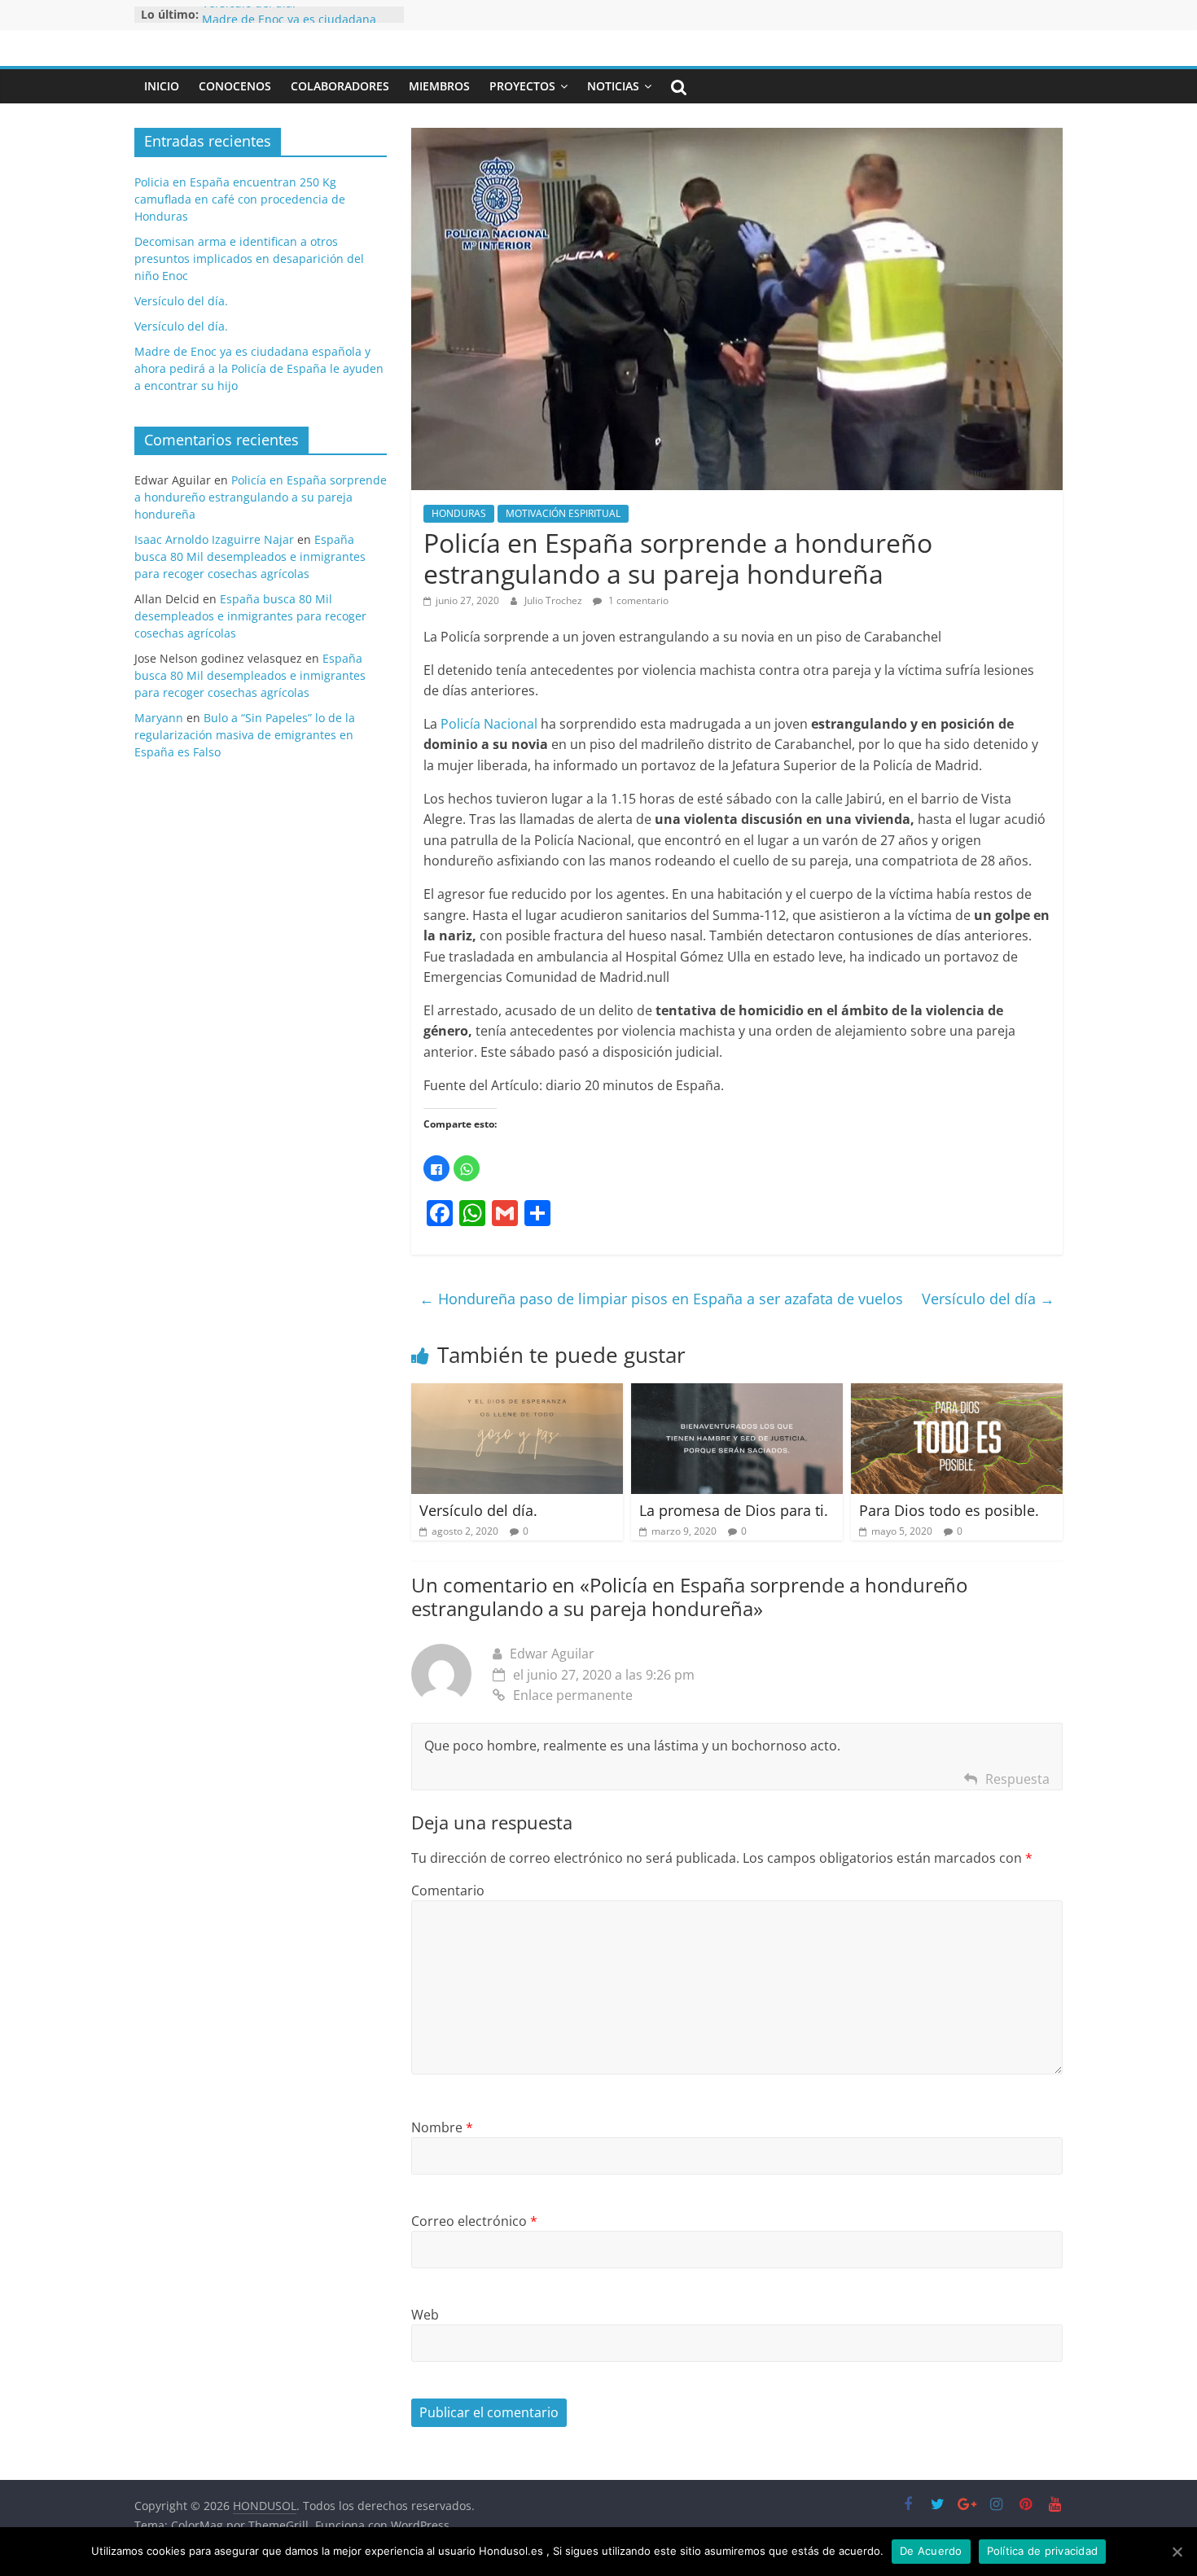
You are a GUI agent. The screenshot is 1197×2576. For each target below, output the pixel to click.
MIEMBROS (439, 86)
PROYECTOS (522, 86)
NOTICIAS (613, 86)
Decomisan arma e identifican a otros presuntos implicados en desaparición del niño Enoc (249, 258)
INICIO (162, 86)
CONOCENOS (235, 86)
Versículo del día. (249, 14)
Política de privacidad (1043, 2551)
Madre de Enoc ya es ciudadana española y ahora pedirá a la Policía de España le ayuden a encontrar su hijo (259, 368)
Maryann (159, 718)
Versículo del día (988, 1299)
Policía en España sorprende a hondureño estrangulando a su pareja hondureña (261, 497)
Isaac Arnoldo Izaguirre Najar (214, 539)
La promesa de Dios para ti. (734, 1510)
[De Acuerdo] (1177, 2552)
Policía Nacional (489, 724)
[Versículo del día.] (517, 1393)
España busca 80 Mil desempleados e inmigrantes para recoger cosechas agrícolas (250, 556)
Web (425, 2315)
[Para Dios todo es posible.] (957, 1393)
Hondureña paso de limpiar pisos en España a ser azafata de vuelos (661, 1299)
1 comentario (637, 600)
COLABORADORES (340, 86)
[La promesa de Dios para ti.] (737, 1393)
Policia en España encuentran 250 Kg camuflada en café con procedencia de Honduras (240, 199)
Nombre (442, 2127)
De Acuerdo (931, 2551)
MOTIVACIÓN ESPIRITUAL (563, 513)
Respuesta (1017, 1779)
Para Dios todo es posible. (949, 1510)
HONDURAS (459, 513)
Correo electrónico (474, 2221)
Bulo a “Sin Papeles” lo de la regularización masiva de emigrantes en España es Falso (245, 735)
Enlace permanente (573, 1695)
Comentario (448, 1890)
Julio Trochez (555, 600)
